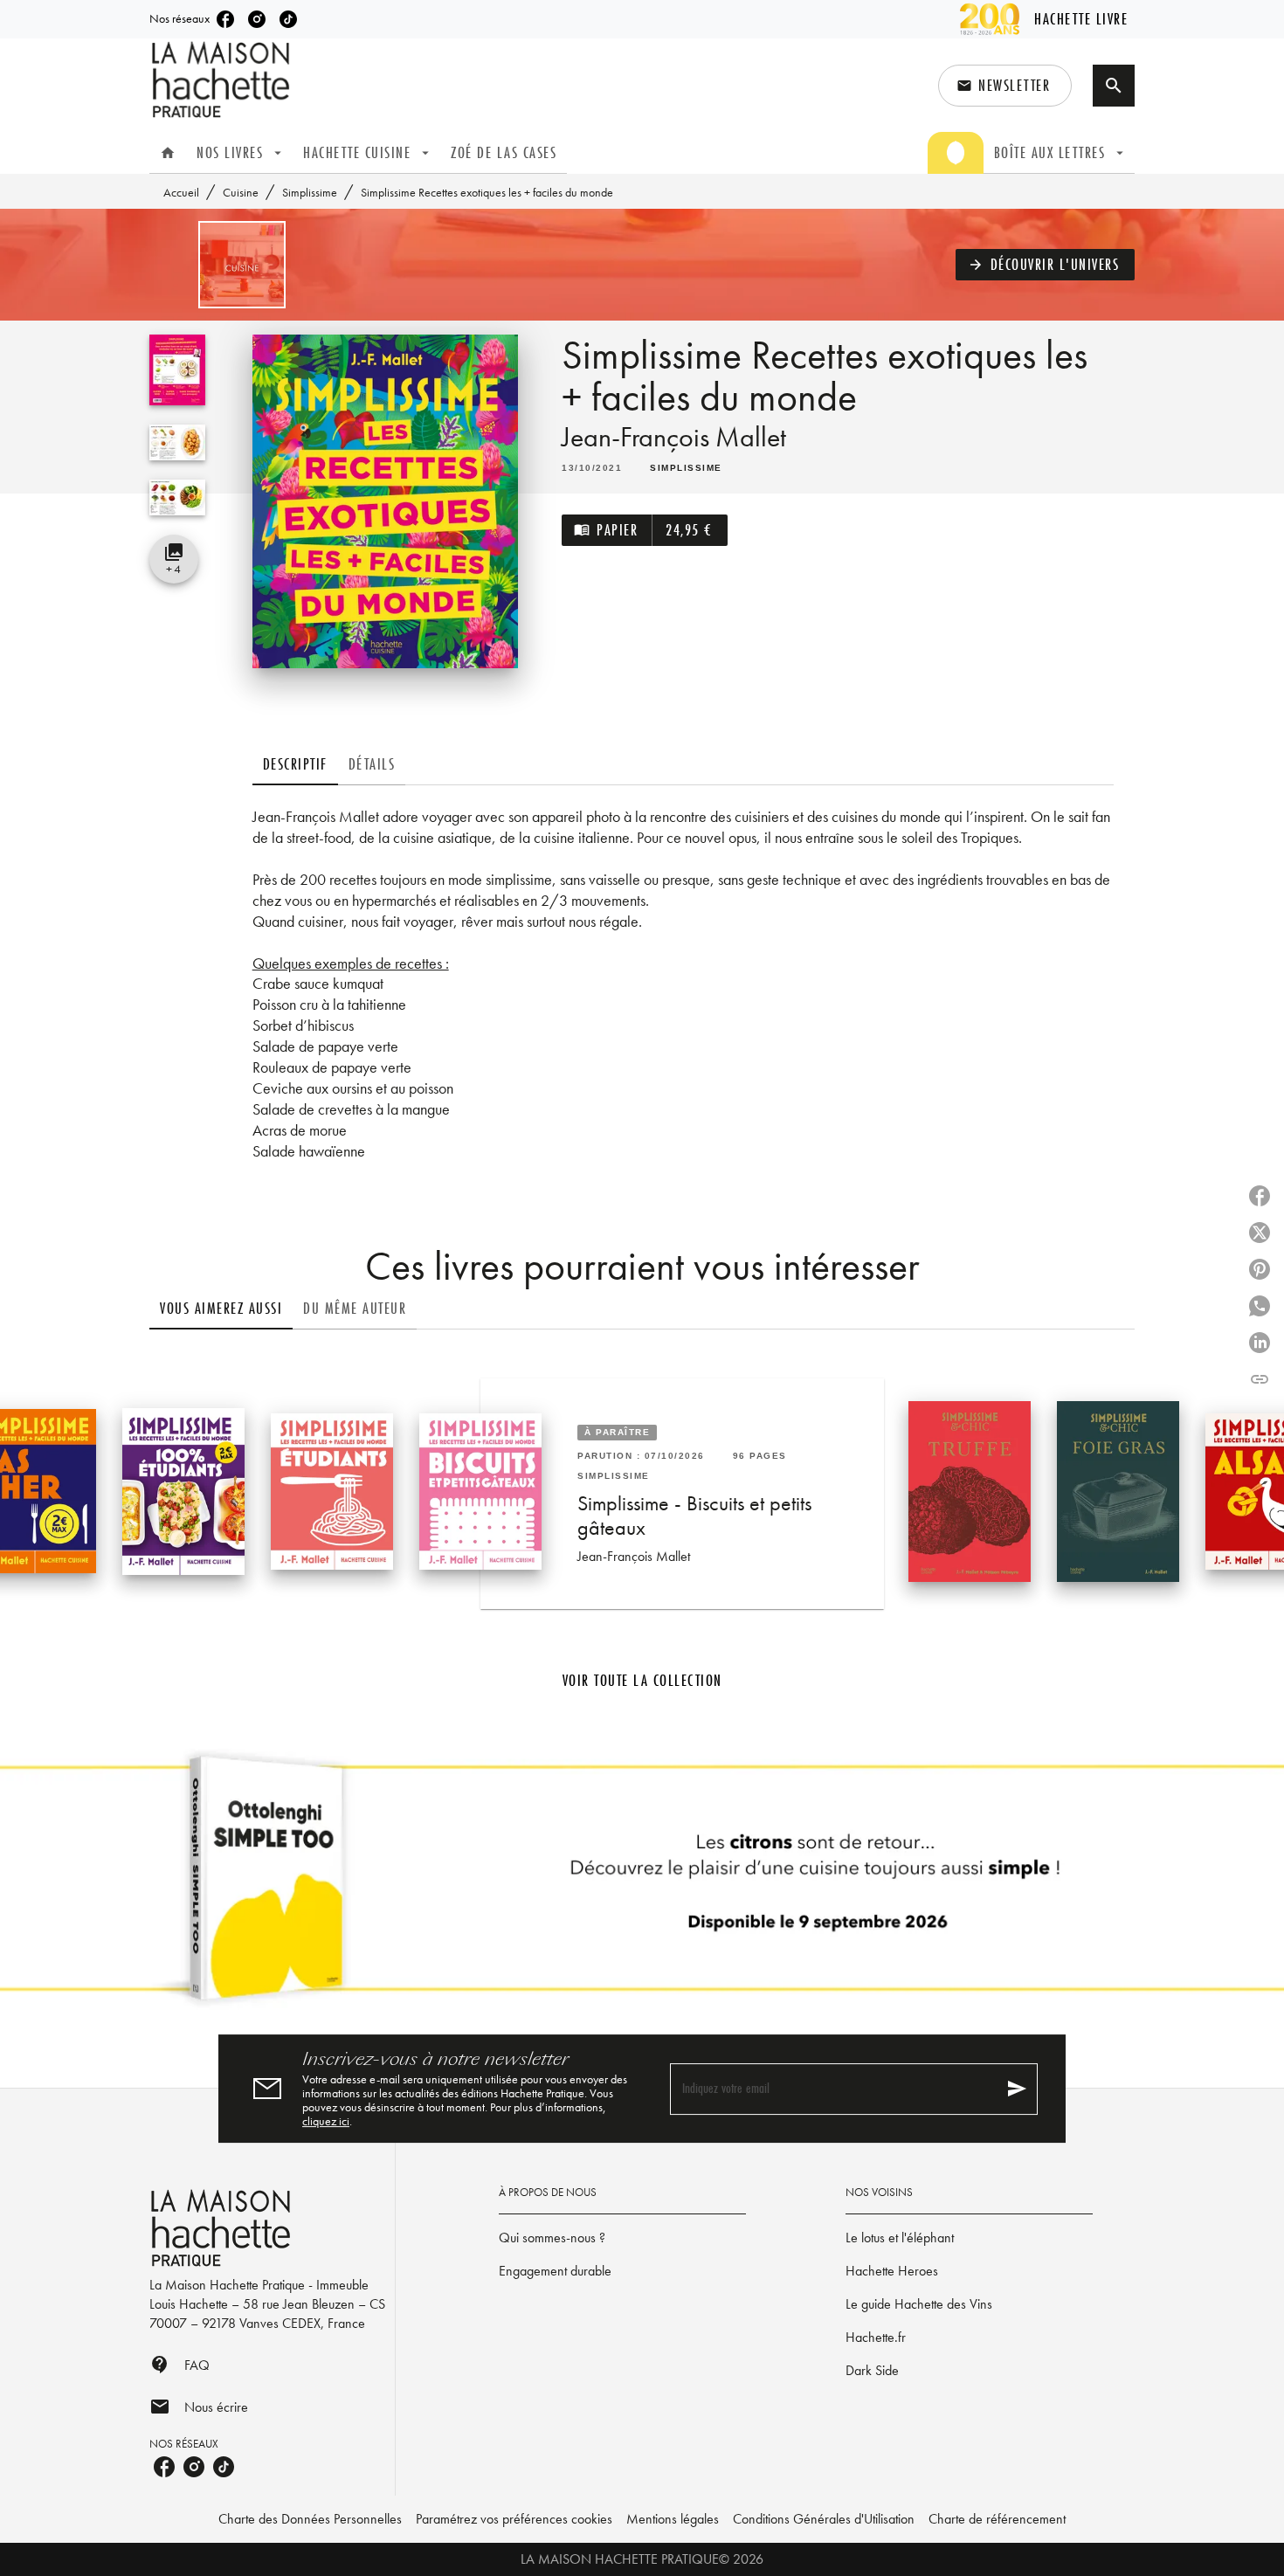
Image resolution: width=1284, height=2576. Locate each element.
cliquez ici (326, 2121)
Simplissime (310, 192)
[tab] (168, 153)
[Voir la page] (642, 1885)
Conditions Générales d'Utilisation (824, 2519)
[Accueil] (223, 80)
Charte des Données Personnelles (310, 2519)
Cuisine (241, 192)
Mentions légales (673, 2519)
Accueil (181, 192)
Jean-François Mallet (674, 437)
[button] (1005, 86)
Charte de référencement (997, 2519)
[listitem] (225, 19)
